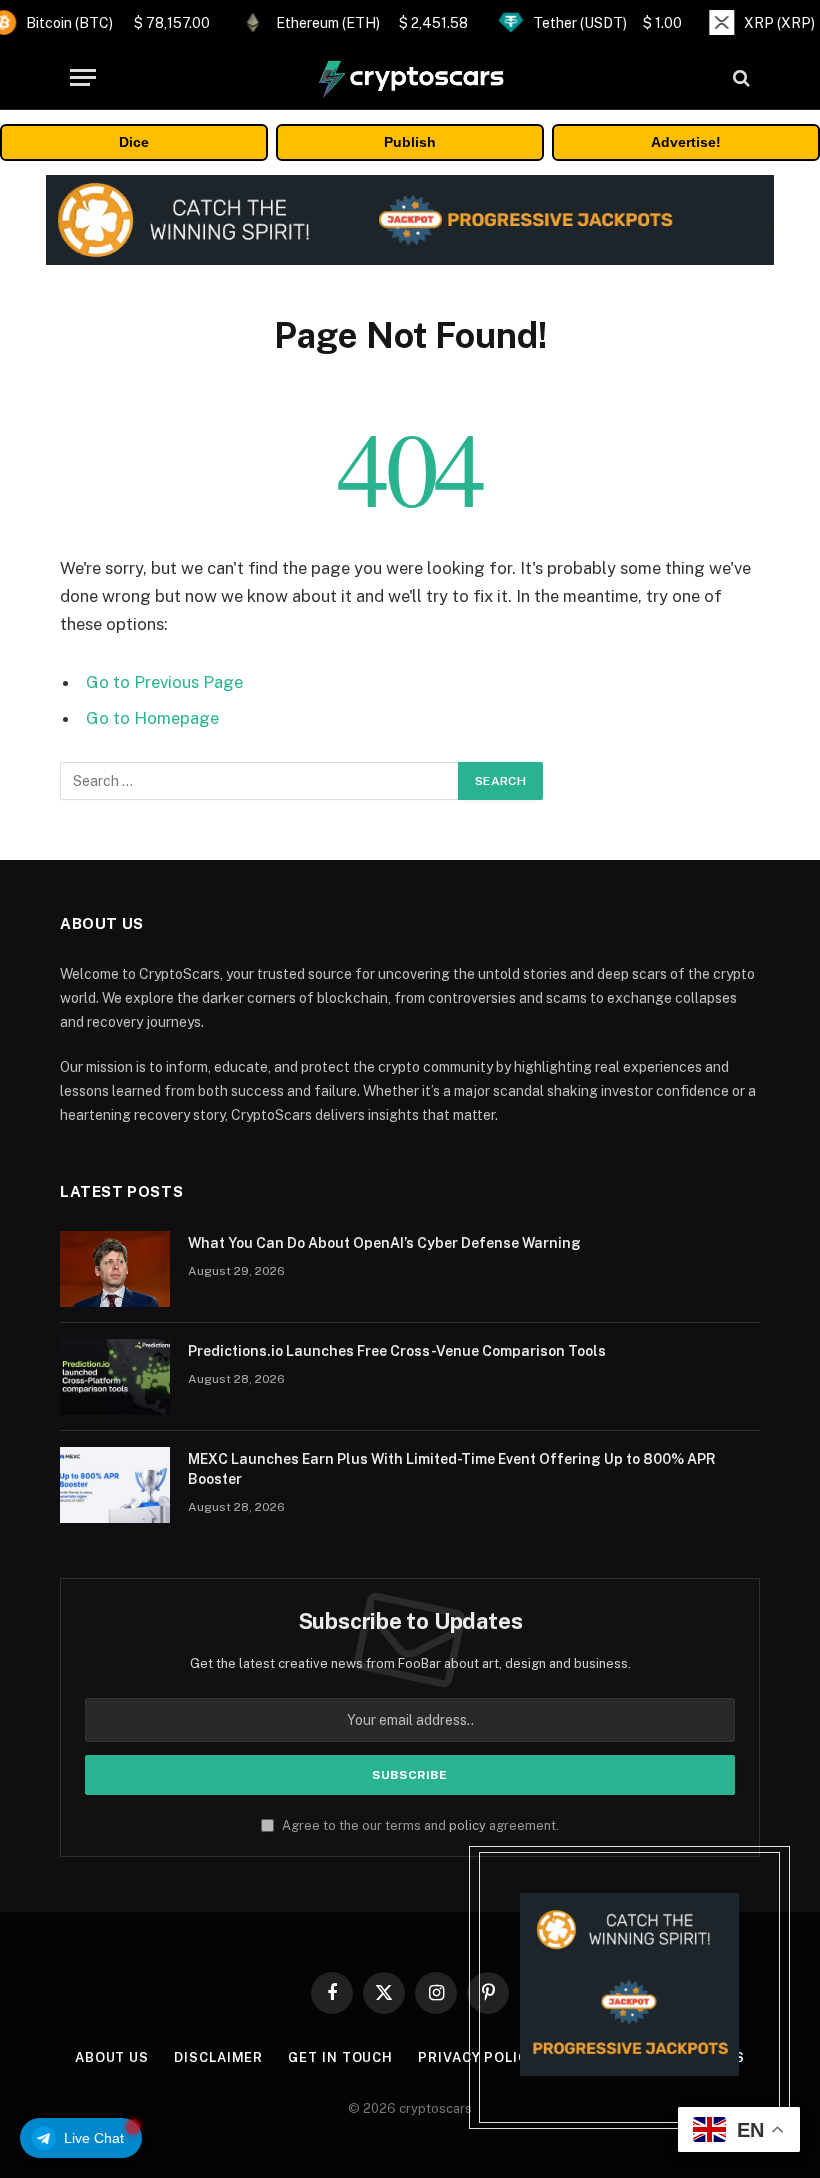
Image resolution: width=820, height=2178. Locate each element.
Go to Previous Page (164, 682)
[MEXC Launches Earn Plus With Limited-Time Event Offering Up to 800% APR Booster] (115, 1485)
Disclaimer (218, 2057)
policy (467, 1825)
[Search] (739, 77)
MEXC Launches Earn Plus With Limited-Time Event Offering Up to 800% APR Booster (452, 1469)
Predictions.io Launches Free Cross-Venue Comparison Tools (397, 1351)
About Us (112, 2057)
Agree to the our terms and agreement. (419, 1825)
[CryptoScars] (410, 77)
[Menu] (83, 77)
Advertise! (686, 142)
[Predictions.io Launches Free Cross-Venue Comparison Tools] (115, 1377)
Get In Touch (340, 2057)
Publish (410, 142)
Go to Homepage (152, 718)
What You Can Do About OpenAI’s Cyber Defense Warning (384, 1243)
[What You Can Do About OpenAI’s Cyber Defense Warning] (115, 1269)
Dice (134, 142)
